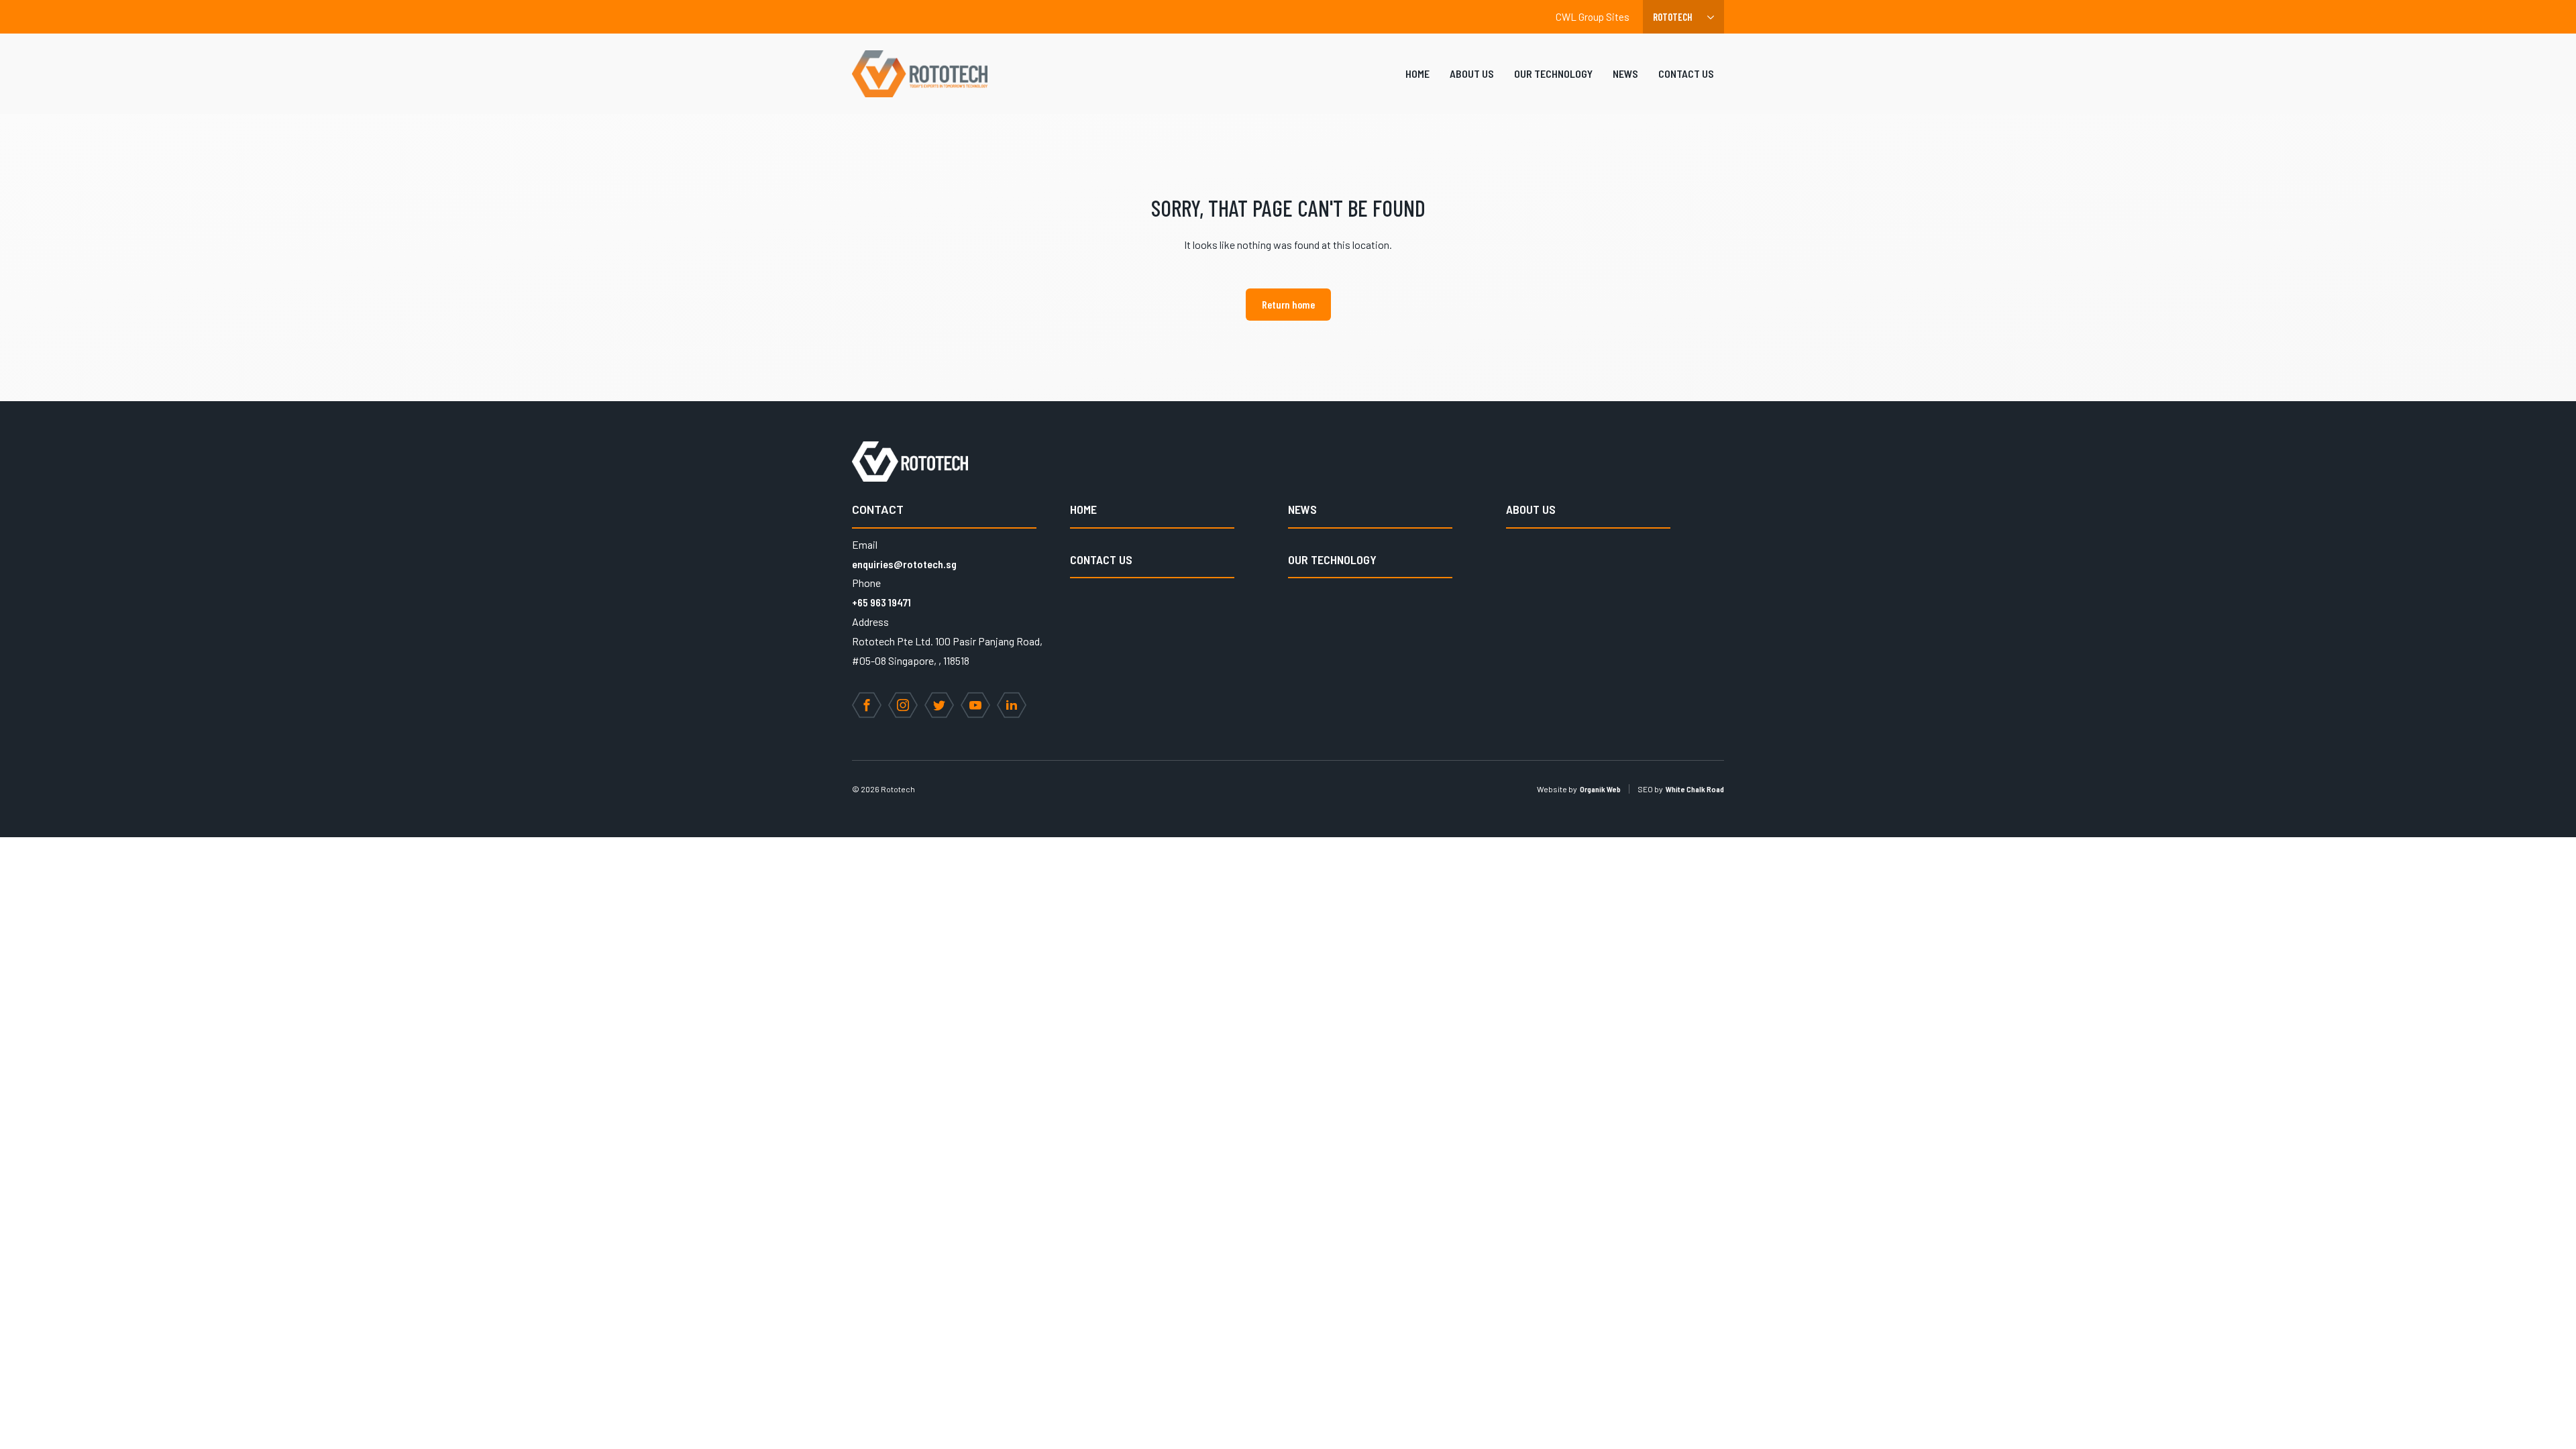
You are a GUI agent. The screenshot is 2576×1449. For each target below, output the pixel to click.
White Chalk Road (1695, 789)
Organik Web (1600, 789)
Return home (1288, 304)
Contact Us (1686, 73)
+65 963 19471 (881, 602)
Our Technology (1553, 73)
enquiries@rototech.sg (904, 564)
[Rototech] (920, 74)
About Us (1472, 73)
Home (1417, 73)
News (1625, 73)
